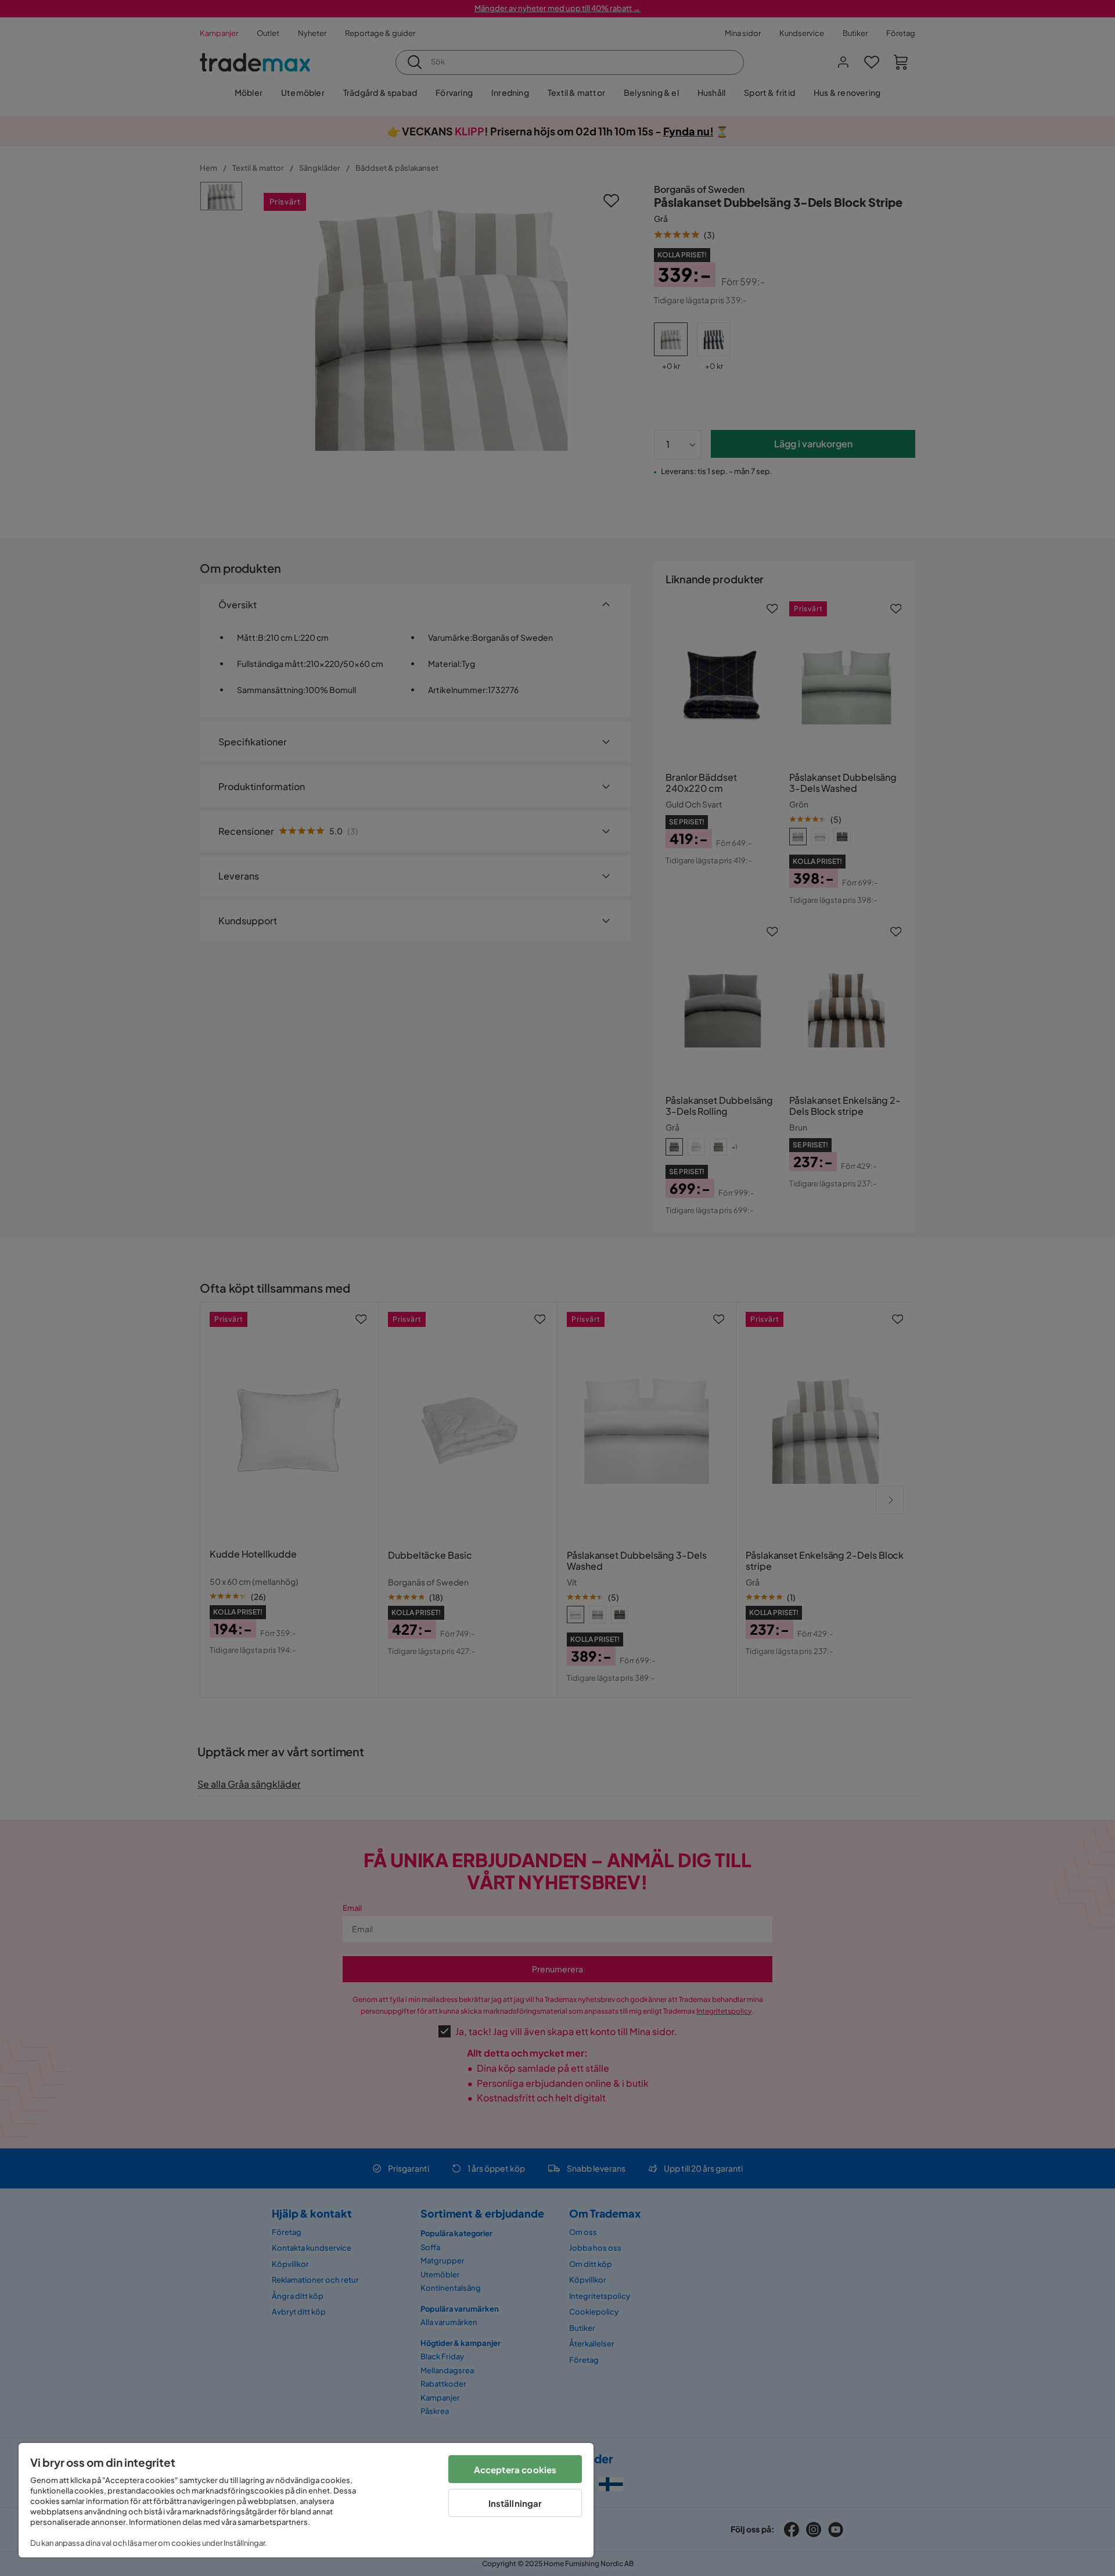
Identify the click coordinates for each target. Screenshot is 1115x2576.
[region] (306, 2500)
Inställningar (515, 2503)
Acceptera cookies (515, 2469)
